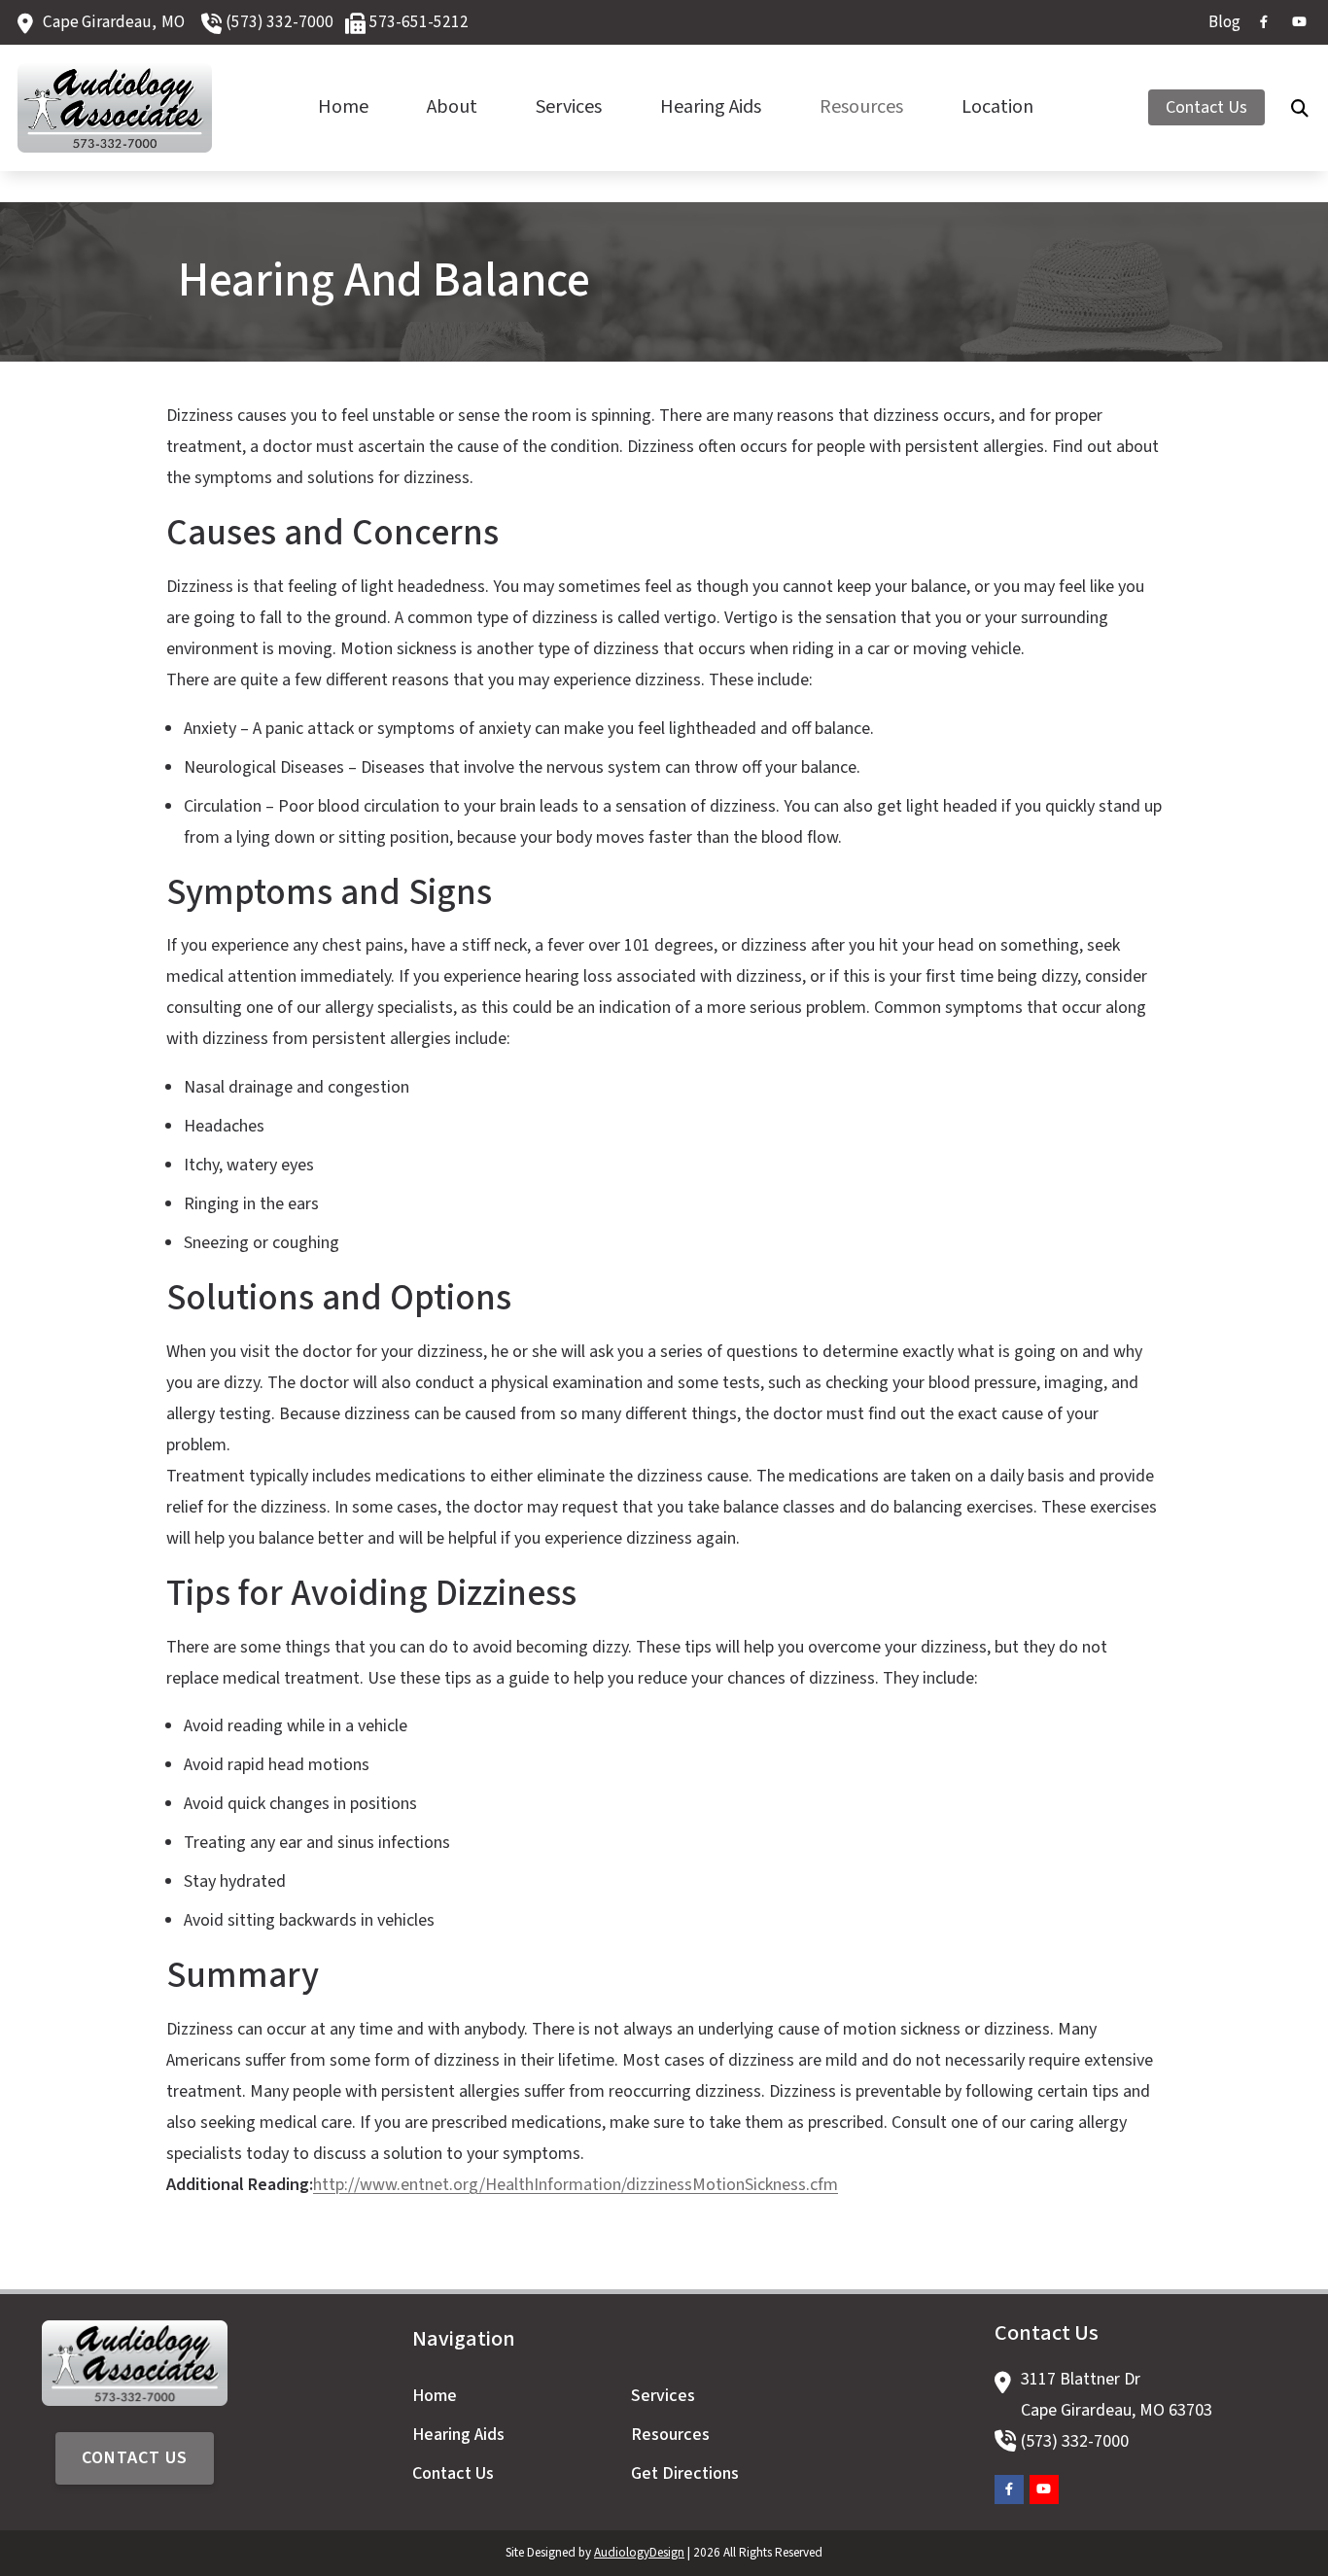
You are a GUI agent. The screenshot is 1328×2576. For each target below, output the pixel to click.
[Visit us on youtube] (1299, 22)
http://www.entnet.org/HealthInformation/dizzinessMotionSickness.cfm (576, 2185)
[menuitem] (1219, 22)
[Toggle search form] (1300, 108)
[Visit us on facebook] (1264, 22)
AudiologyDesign (639, 2553)
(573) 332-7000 (280, 22)
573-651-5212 (419, 22)
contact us (135, 2458)
